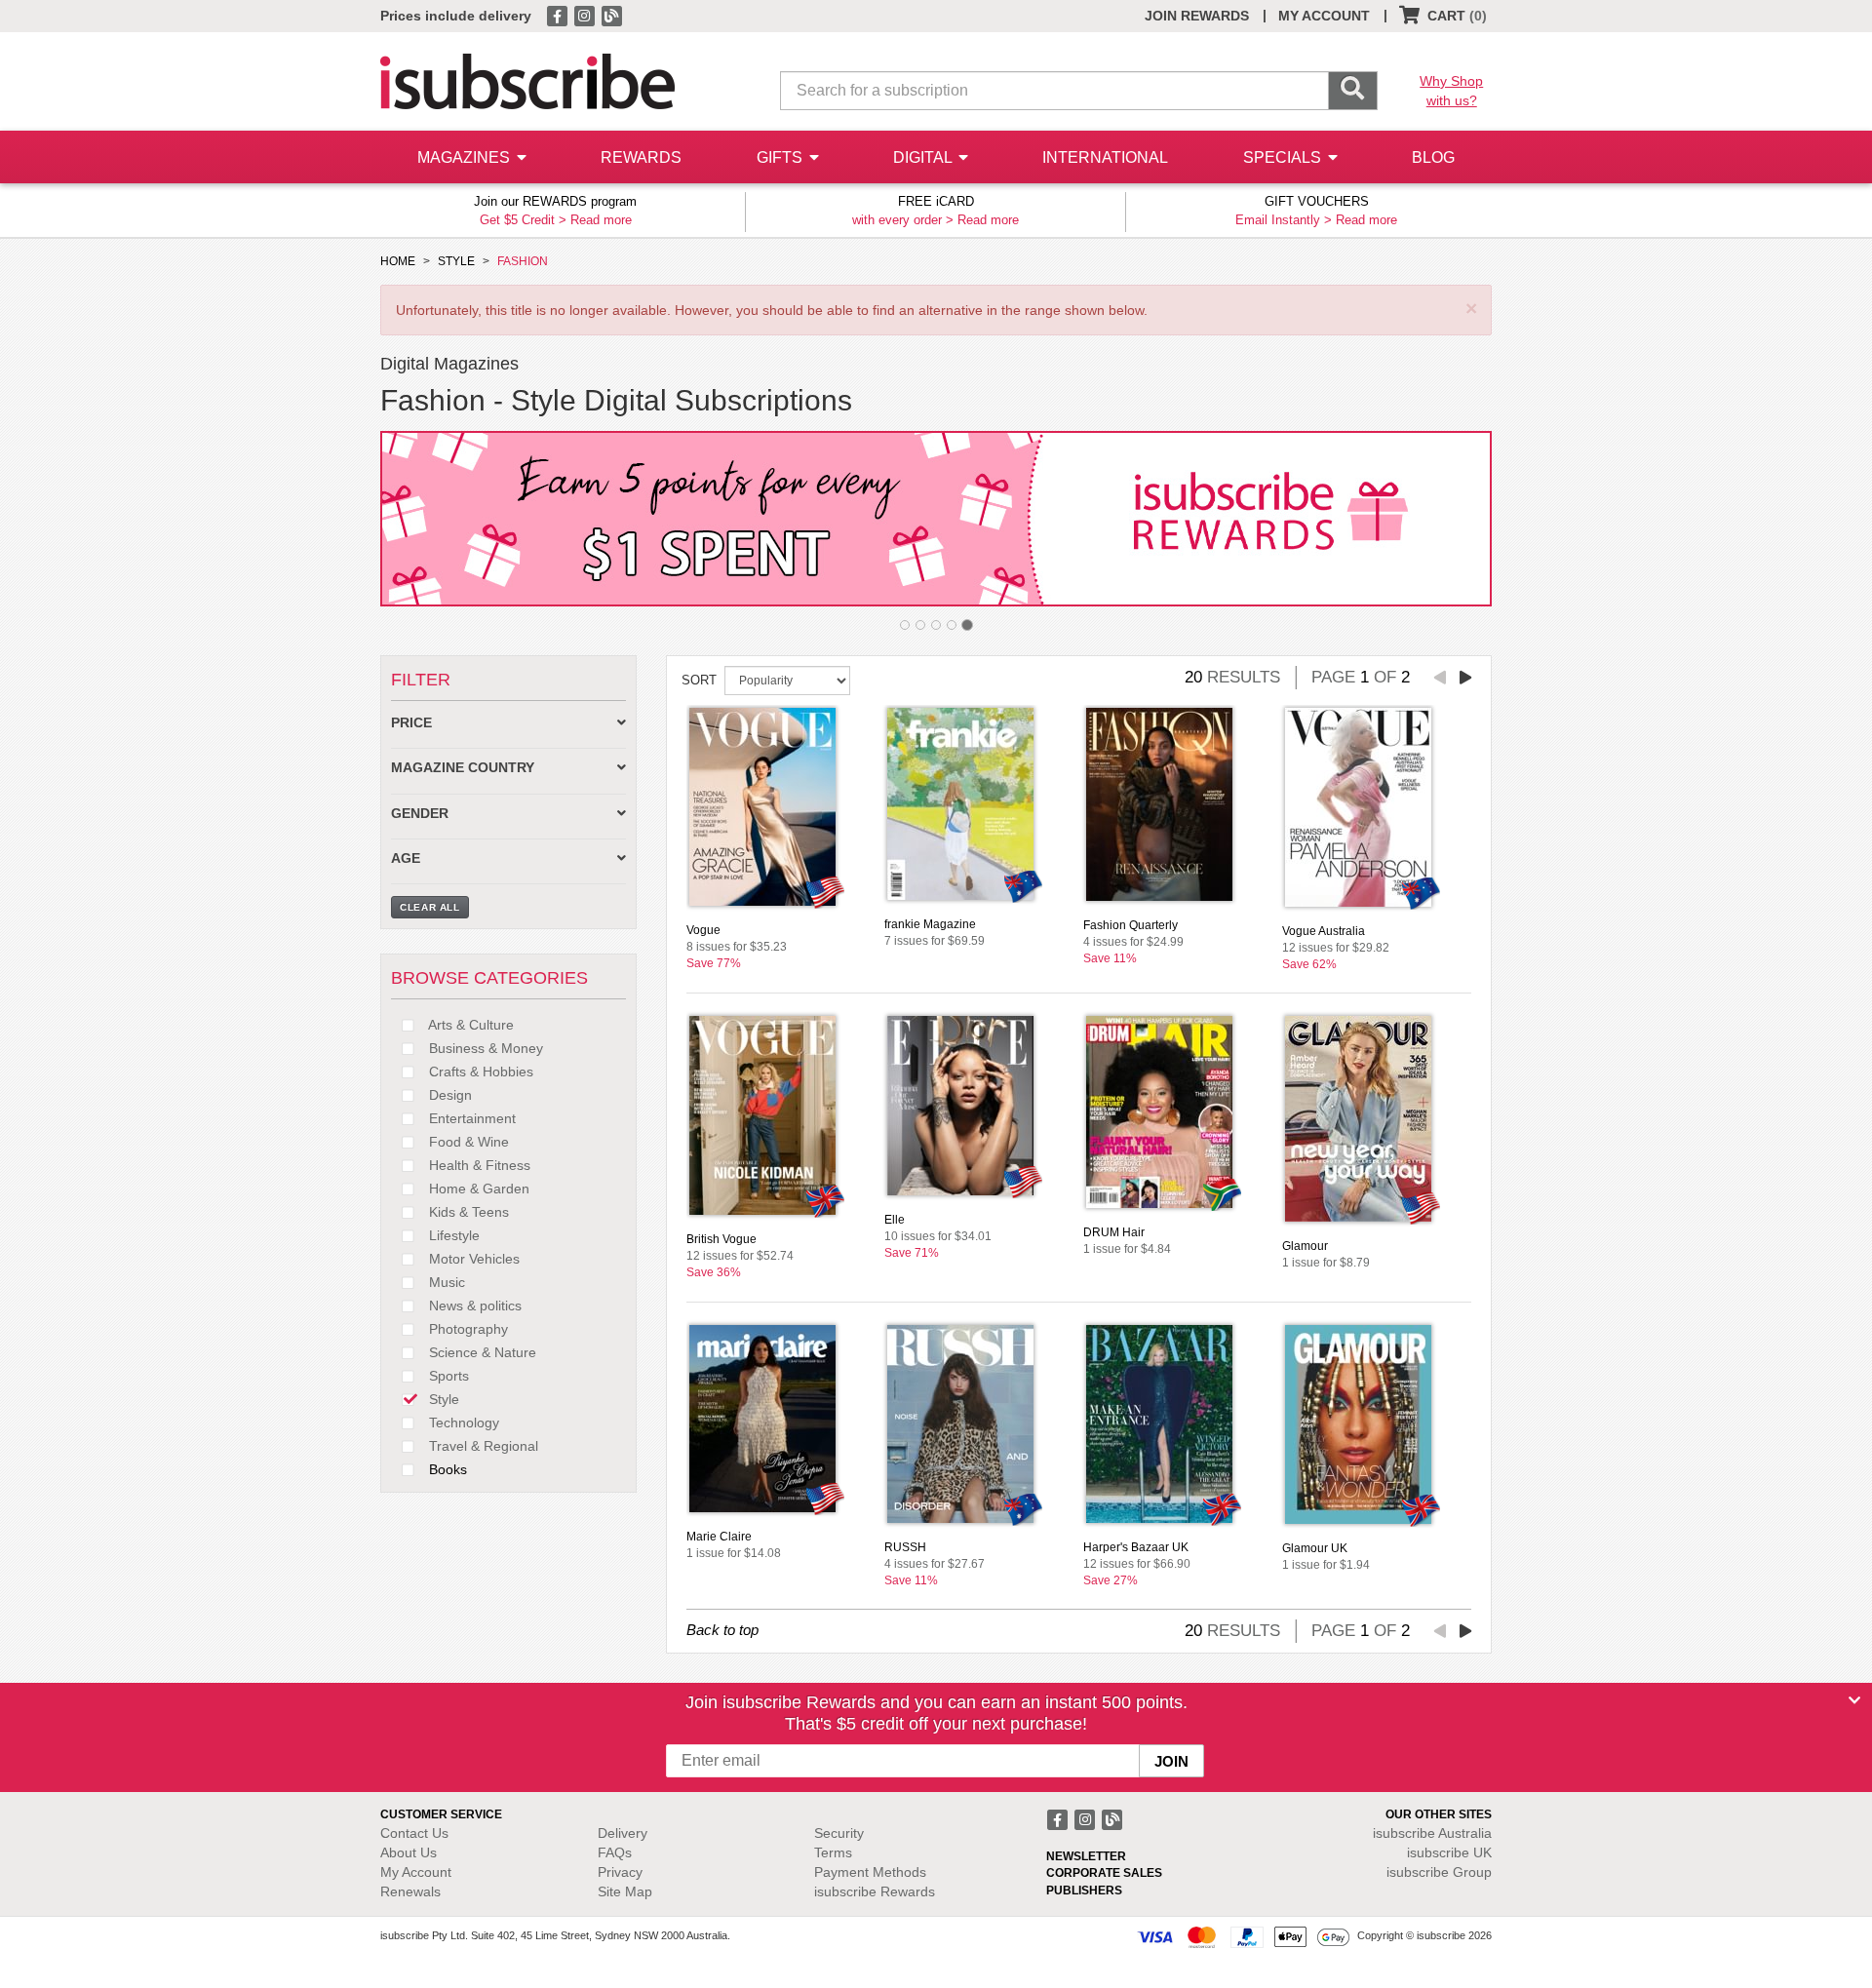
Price (411, 723)
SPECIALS (1284, 157)
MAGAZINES (466, 157)
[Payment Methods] (1243, 1936)
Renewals (410, 1891)
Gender (420, 814)
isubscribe (1432, 1833)
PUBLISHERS (1084, 1891)
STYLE (456, 261)
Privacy (620, 1872)
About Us (409, 1852)
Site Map (625, 1891)
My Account (416, 1872)
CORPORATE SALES (1104, 1873)
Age (406, 858)
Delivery (623, 1833)
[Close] (1854, 1700)
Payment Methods (870, 1872)
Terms (833, 1852)
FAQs (615, 1852)
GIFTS (781, 157)
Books (446, 1469)
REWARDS (641, 157)
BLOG (1433, 157)
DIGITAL (924, 157)
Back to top (722, 1630)
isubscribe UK (1449, 1852)
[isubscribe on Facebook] (559, 15)
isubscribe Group (1439, 1872)
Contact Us (414, 1833)
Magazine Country (463, 768)
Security (839, 1833)
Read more (601, 220)
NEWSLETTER (1086, 1856)
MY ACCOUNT (1324, 16)
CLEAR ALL (430, 907)
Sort (699, 680)
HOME (398, 261)
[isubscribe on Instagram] (586, 15)
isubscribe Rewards (875, 1891)
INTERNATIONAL (1105, 157)
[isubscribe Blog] (611, 15)
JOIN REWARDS (1197, 16)
